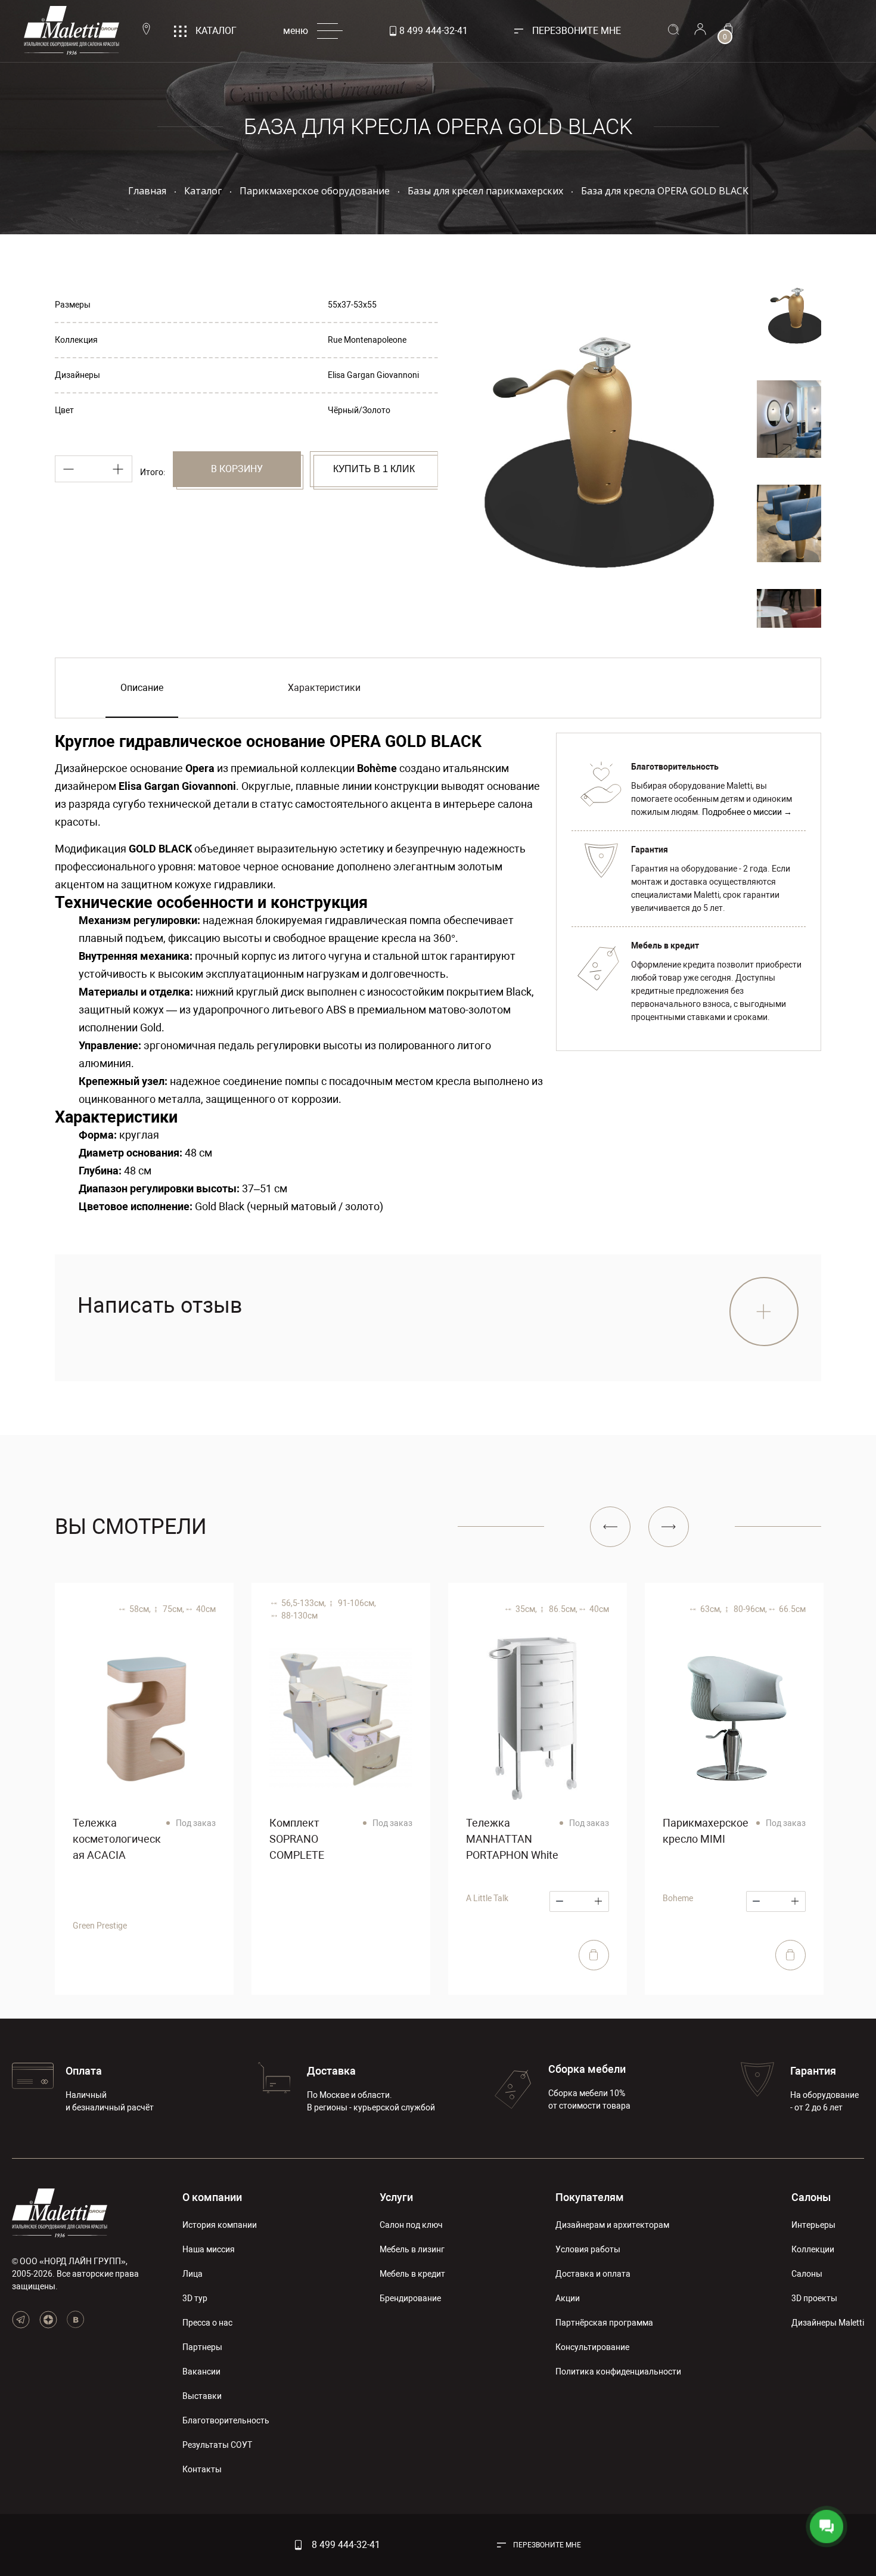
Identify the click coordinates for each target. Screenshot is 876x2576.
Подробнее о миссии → (747, 812)
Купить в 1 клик (374, 469)
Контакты (202, 2469)
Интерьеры (813, 2225)
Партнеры (202, 2347)
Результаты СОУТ (217, 2445)
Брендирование (410, 2298)
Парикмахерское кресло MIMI (706, 1831)
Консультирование (592, 2347)
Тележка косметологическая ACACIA (117, 1839)
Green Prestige (100, 1926)
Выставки (202, 2396)
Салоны (811, 2197)
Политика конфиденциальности (618, 2372)
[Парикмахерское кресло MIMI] (734, 1718)
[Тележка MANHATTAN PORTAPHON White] (538, 1718)
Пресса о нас (207, 2323)
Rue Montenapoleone (367, 340)
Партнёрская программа (604, 2323)
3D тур (195, 2298)
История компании (220, 2225)
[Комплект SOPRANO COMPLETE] (341, 1718)
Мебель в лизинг (412, 2249)
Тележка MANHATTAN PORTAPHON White (512, 1839)
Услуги (396, 2197)
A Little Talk (487, 1898)
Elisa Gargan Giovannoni (373, 375)
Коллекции (813, 2249)
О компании (212, 2197)
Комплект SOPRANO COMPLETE (297, 1839)
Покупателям (590, 2197)
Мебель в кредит (412, 2274)
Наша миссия (209, 2249)
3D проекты (814, 2298)
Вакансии (201, 2372)
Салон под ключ (411, 2225)
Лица (192, 2274)
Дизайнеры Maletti (828, 2323)
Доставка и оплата (593, 2274)
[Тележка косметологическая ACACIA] (144, 1718)
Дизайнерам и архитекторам (612, 2225)
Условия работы (588, 2249)
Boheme (678, 1898)
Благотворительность (226, 2420)
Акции (568, 2298)
